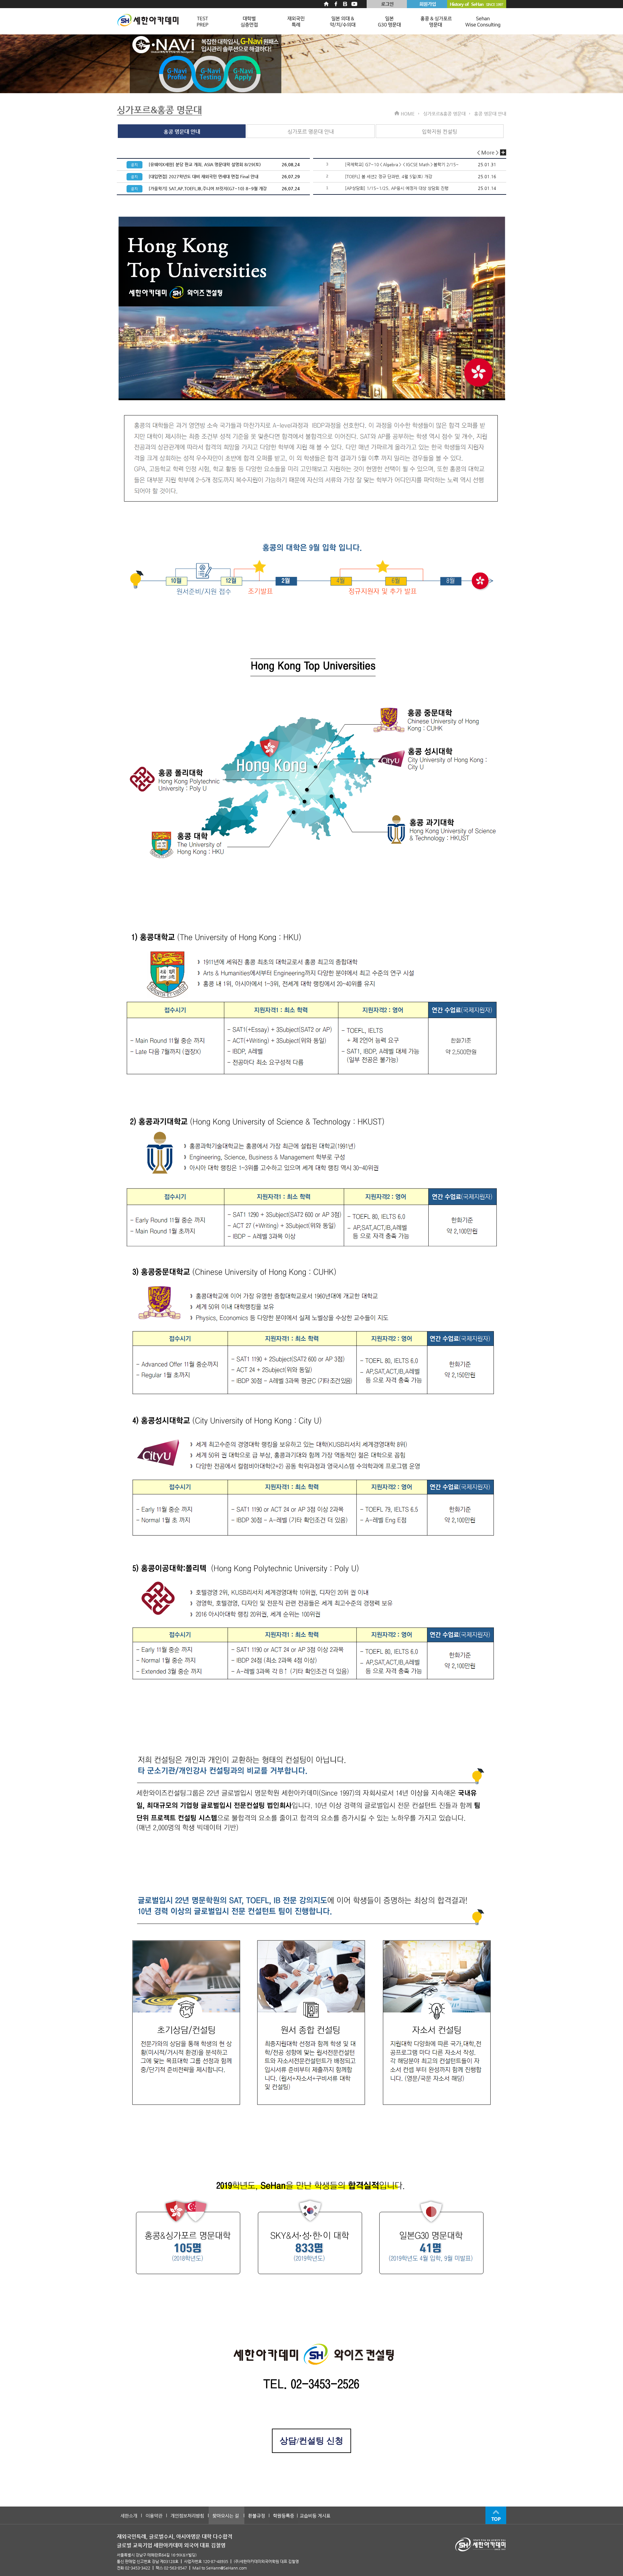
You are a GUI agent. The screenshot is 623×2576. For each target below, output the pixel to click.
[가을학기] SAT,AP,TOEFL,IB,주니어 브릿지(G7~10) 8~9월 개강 (208, 188)
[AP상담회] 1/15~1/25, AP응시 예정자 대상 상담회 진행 (397, 188)
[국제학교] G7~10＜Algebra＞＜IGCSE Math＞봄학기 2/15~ (402, 164)
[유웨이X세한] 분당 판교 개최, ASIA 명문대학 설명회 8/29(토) (205, 164)
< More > (489, 152)
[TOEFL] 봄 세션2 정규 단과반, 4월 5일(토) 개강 (389, 176)
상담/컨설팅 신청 (311, 2441)
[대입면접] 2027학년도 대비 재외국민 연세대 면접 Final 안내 (203, 176)
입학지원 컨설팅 (440, 132)
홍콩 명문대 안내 (182, 132)
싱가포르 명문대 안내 (311, 132)
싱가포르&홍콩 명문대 (159, 110)
